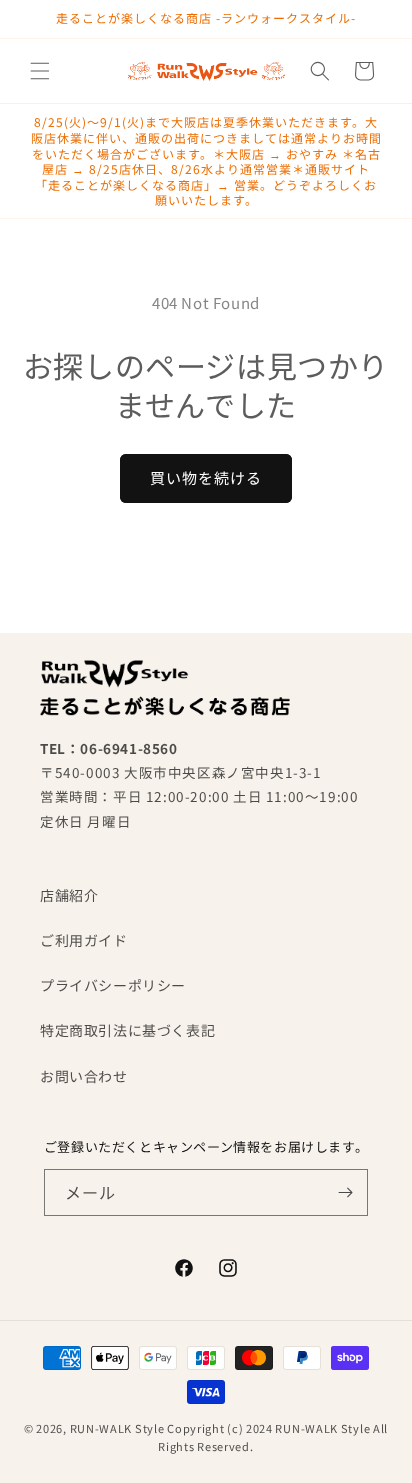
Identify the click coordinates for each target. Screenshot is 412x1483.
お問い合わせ (84, 1076)
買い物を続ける (206, 477)
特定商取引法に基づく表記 (127, 1030)
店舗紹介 (69, 895)
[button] (40, 71)
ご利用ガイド (84, 940)
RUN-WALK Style (117, 1428)
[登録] (345, 1192)
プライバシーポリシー (113, 985)
